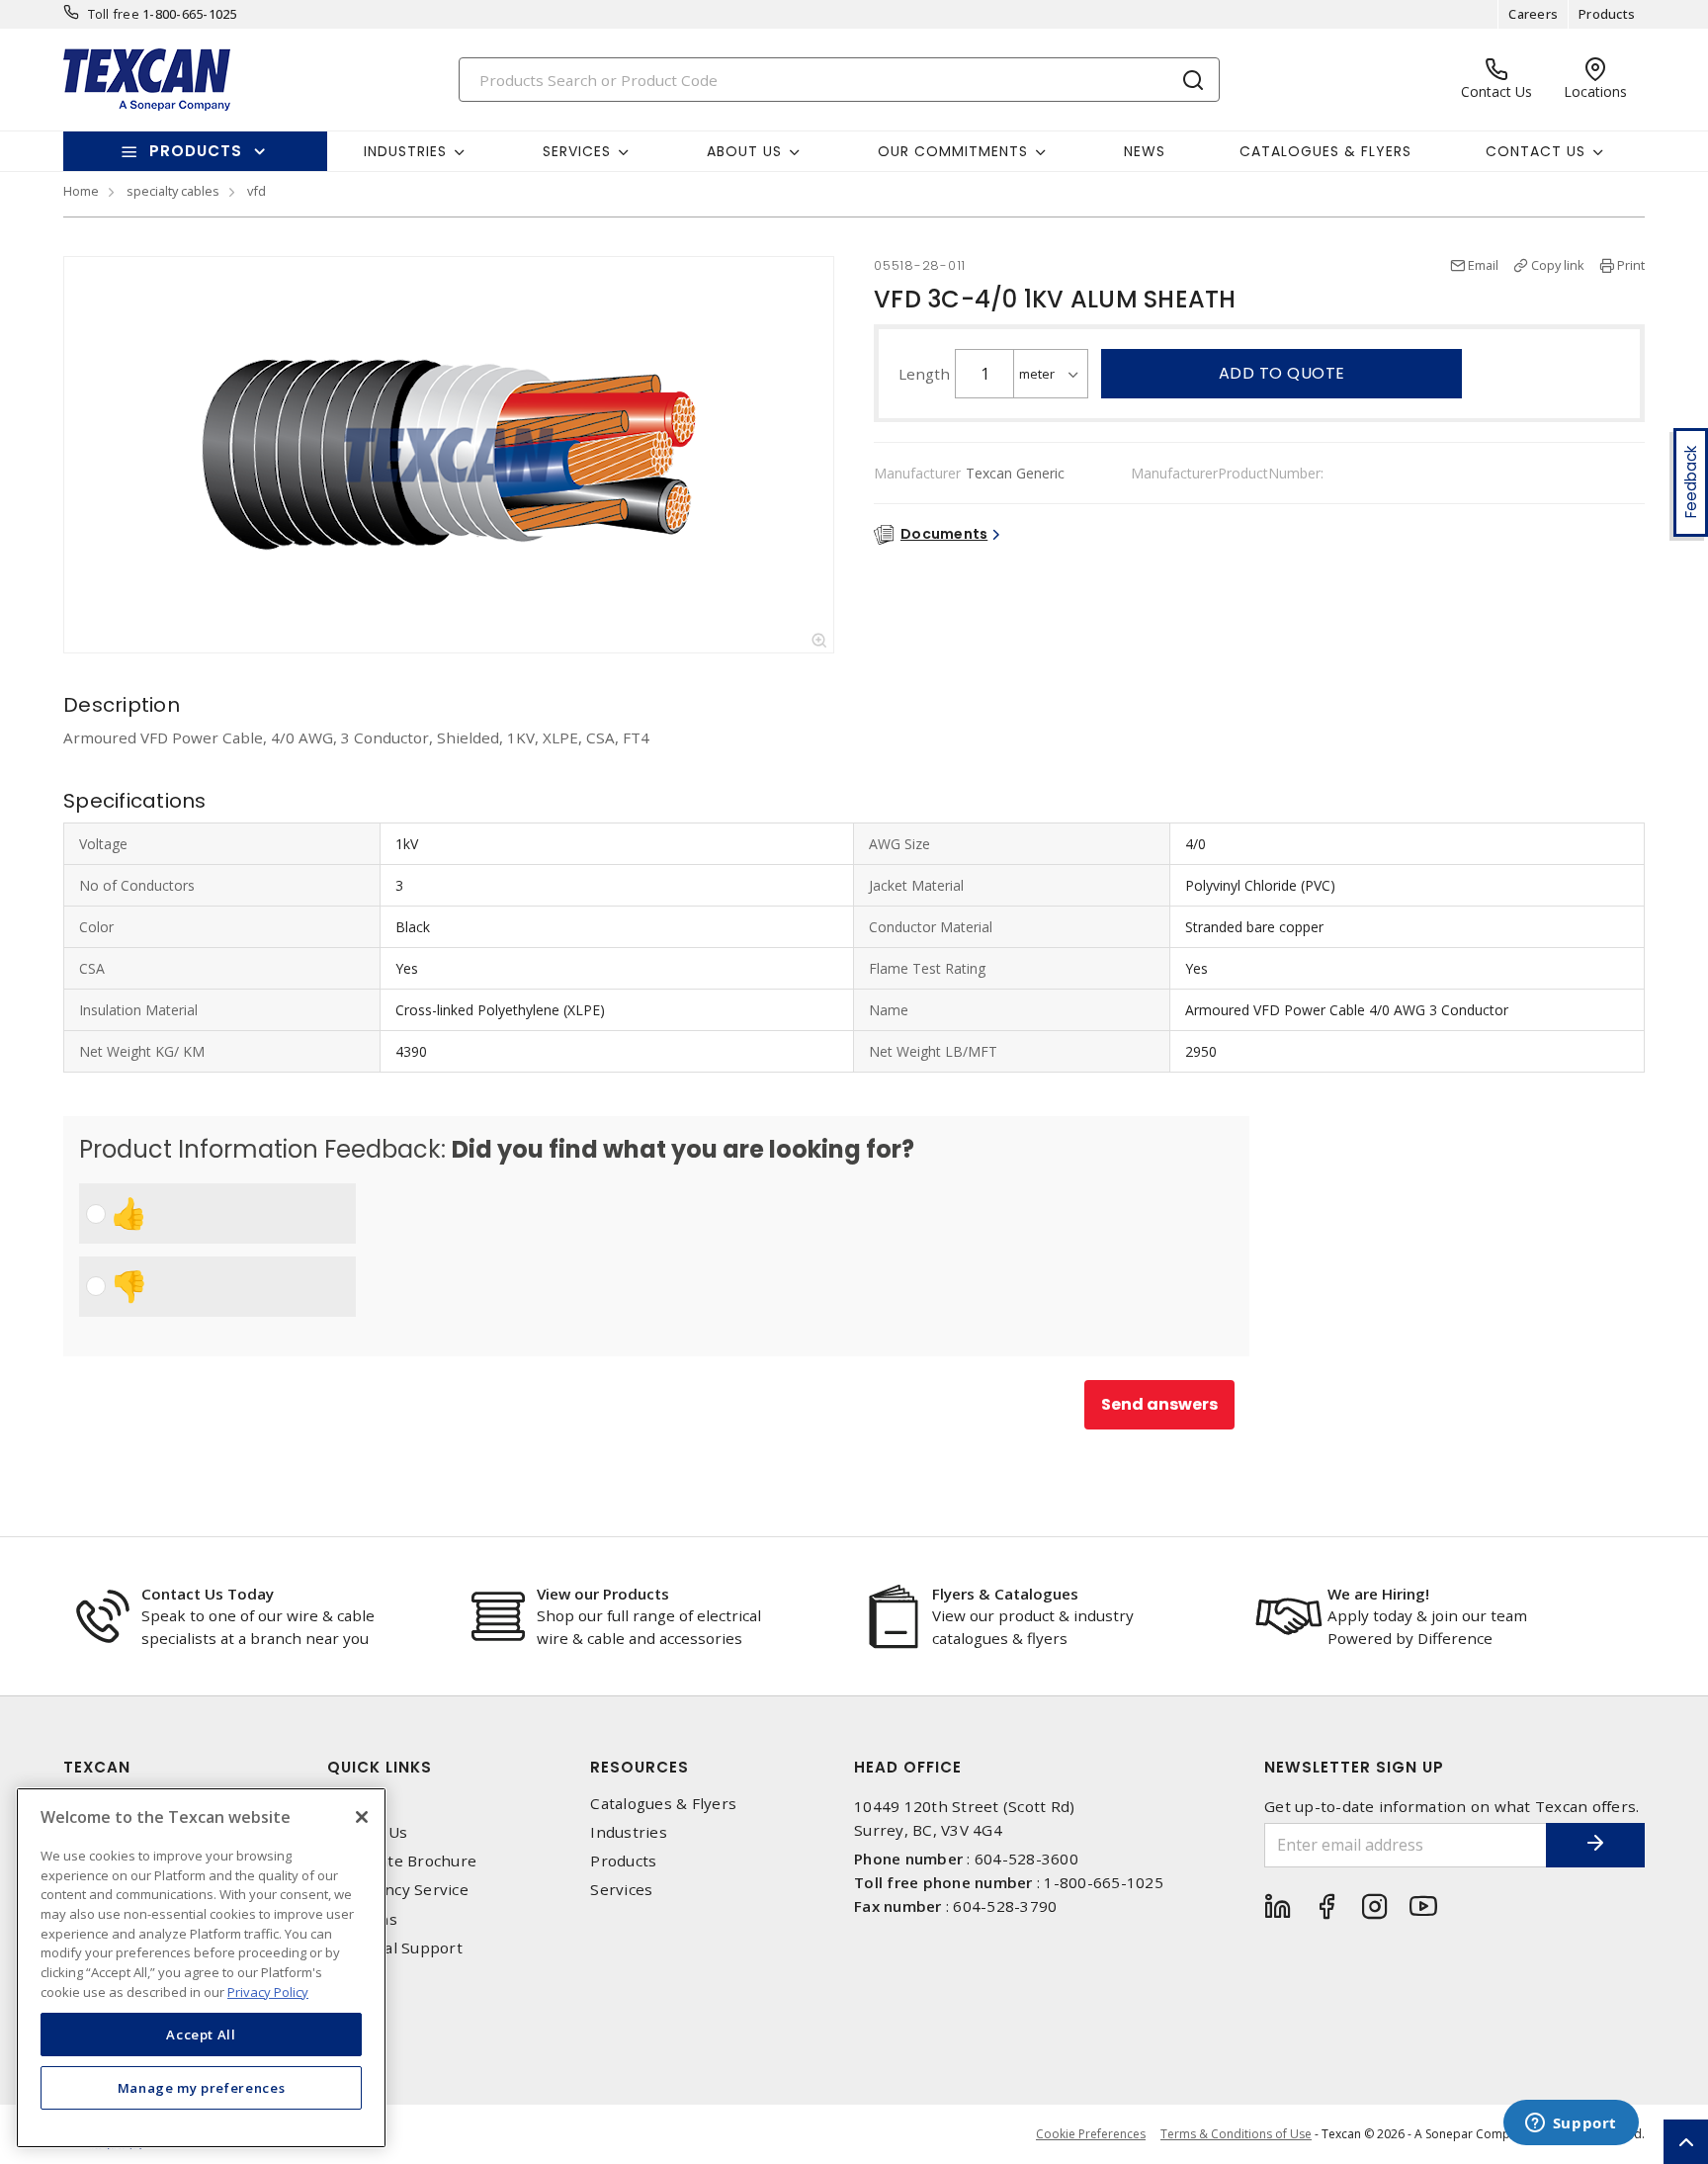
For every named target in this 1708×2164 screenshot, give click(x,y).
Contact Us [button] (1536, 151)
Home (81, 191)
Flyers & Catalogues (1005, 1594)
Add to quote (1282, 373)
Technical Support (395, 1948)
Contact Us (368, 1832)
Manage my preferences (202, 2087)
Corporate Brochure (402, 1861)
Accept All (201, 2034)
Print (1631, 265)
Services (621, 1890)
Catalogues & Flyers (1325, 151)
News (1145, 151)
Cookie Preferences (1091, 2134)
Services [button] (577, 151)
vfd (256, 191)
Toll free (114, 14)
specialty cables (173, 191)
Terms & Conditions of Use (1236, 2134)
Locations (362, 1919)
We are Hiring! (1378, 1594)
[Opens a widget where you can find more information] (1571, 2124)
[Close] (362, 1817)
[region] (201, 1968)
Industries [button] (405, 151)
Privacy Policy (268, 1991)
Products (1607, 14)
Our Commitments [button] (953, 151)
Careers (1533, 14)
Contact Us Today (208, 1594)
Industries (629, 1832)
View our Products (603, 1594)
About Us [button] (744, 151)
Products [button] (196, 151)
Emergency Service (398, 1890)
